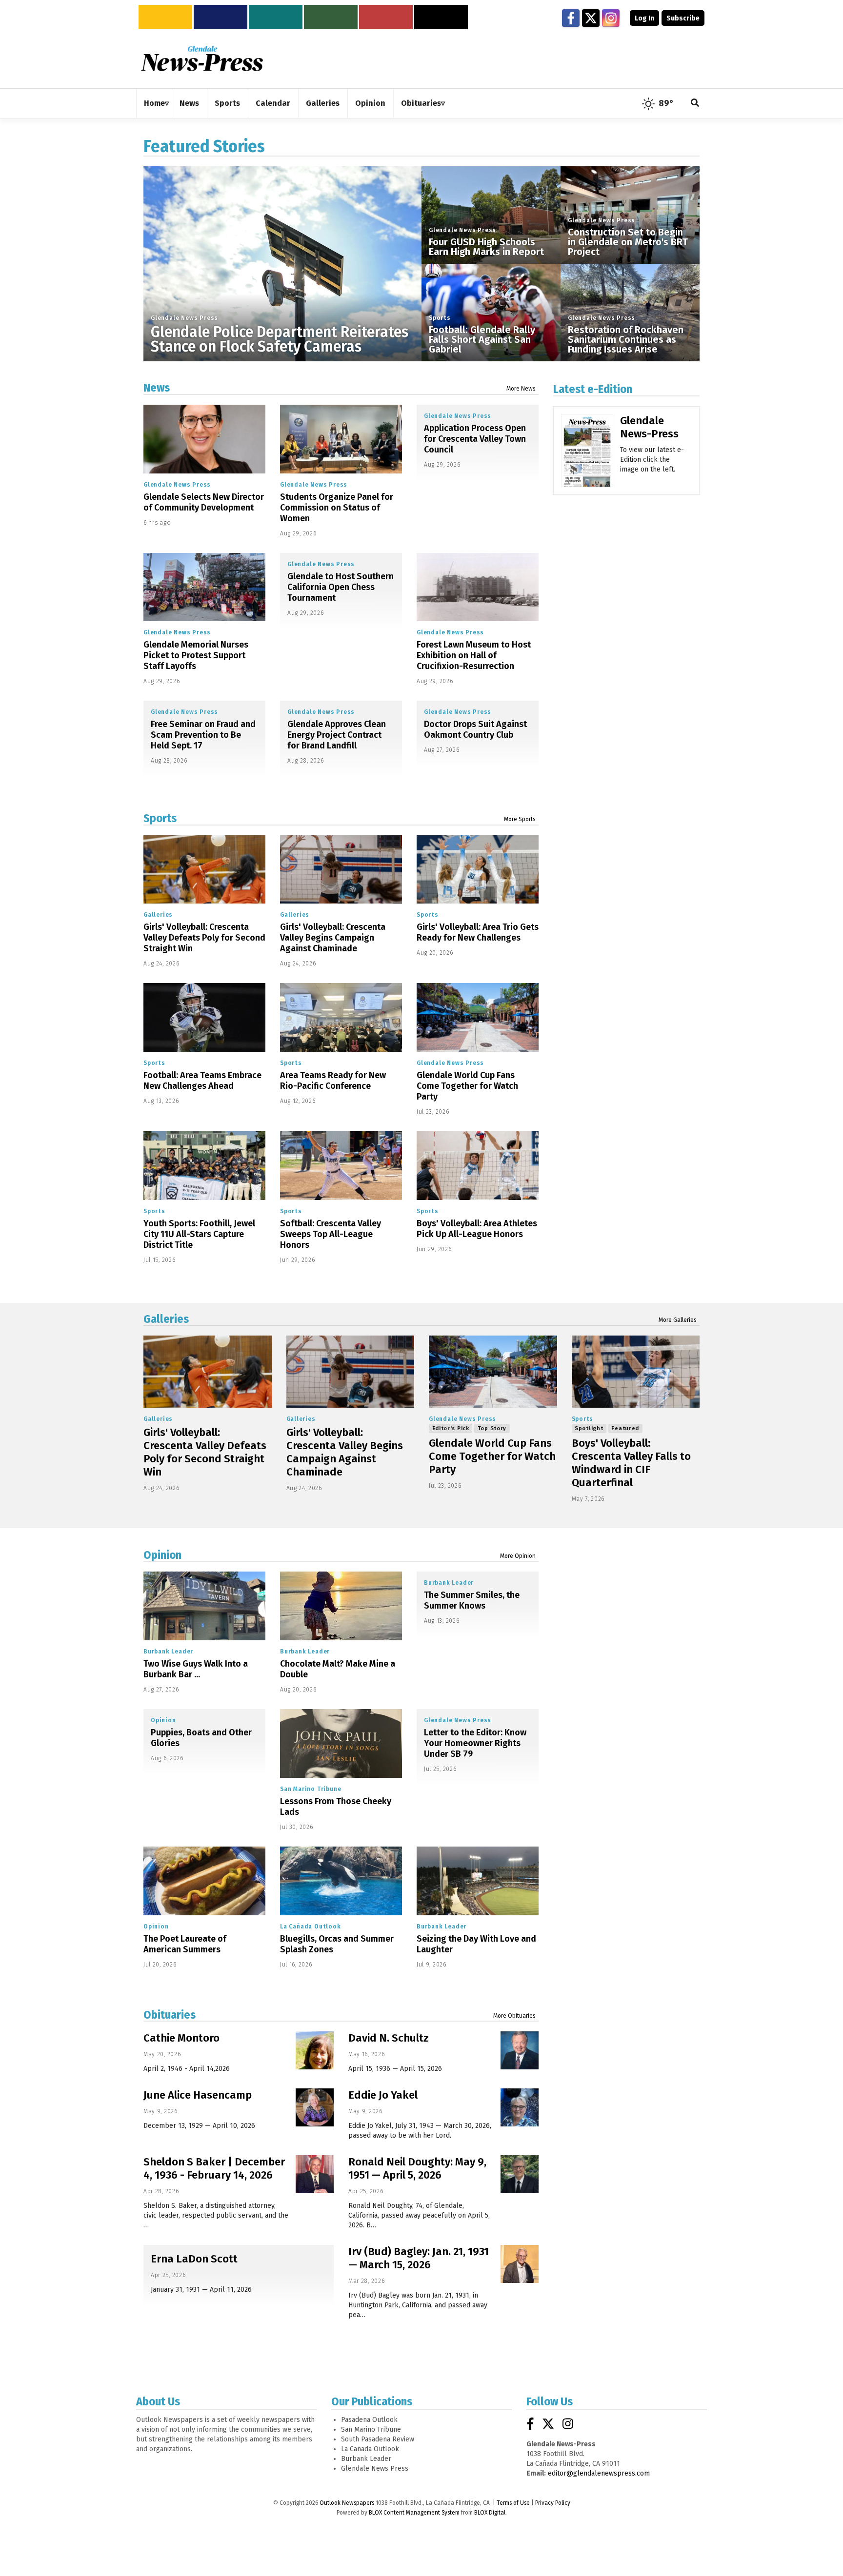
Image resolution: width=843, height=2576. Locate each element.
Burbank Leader (168, 1652)
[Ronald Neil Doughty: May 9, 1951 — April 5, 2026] (520, 2174)
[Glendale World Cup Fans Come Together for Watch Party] (478, 1017)
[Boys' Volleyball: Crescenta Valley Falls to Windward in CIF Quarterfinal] (636, 1372)
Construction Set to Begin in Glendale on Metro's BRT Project (628, 242)
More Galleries (678, 1320)
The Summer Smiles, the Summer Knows (472, 1600)
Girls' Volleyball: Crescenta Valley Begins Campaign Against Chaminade (333, 938)
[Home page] (202, 58)
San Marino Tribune (311, 1789)
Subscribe (683, 18)
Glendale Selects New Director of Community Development (204, 502)
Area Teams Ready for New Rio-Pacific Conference (333, 1081)
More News (521, 389)
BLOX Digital (490, 2513)
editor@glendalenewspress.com (599, 2473)
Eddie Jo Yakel (383, 2095)
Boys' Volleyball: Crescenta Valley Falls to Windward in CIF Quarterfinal (631, 1463)
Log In (644, 18)
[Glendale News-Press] (587, 464)
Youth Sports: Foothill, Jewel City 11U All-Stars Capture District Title (199, 1234)
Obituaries (170, 2015)
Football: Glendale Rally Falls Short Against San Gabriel (482, 339)
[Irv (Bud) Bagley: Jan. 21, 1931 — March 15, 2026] (520, 2264)
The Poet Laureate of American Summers (185, 1944)
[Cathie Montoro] (315, 2050)
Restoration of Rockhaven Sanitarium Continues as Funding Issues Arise (626, 339)
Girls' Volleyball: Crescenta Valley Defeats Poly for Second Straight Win (204, 938)
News (157, 388)
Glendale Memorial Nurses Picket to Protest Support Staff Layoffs (196, 655)
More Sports (520, 819)
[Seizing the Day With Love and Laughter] (478, 1881)
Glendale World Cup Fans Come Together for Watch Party (467, 1086)
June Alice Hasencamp (198, 2095)
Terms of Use (513, 2503)
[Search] (695, 104)
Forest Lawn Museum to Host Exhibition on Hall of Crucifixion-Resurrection (474, 655)
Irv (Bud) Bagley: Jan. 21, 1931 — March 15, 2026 (419, 2258)
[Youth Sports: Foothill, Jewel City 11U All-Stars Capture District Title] (204, 1166)
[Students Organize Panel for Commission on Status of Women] (341, 439)
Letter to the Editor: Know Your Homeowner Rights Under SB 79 (475, 1743)
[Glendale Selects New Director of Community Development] (204, 439)
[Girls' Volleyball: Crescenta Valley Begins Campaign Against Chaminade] (341, 870)
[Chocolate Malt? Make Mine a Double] (341, 1606)
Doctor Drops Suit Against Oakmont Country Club (475, 729)
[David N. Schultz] (520, 2050)
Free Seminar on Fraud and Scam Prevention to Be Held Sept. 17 (203, 735)
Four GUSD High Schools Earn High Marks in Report (486, 247)
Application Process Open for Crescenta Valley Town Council (475, 439)
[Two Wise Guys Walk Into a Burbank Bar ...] (204, 1606)
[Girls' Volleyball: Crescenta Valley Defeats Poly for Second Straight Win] (204, 870)
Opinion (162, 1555)
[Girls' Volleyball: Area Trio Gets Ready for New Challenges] (478, 870)
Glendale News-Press (649, 427)
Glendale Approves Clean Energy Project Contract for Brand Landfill (337, 735)
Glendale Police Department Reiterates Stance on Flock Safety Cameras (280, 339)
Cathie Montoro (181, 2038)
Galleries (158, 915)
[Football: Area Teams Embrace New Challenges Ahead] (204, 1017)
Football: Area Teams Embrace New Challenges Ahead (202, 1081)
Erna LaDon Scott (194, 2259)
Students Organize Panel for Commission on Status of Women (337, 508)
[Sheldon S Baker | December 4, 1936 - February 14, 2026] (315, 2174)
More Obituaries (514, 2016)
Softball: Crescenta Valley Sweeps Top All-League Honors (331, 1234)
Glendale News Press (184, 318)
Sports (440, 318)
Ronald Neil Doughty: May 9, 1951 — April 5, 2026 (417, 2168)
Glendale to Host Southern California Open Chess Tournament (341, 587)
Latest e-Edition (593, 389)
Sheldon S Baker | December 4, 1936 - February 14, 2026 (214, 2168)
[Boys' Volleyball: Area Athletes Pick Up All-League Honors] (478, 1166)
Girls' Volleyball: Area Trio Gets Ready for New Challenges (478, 932)
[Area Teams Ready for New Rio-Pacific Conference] (341, 1017)
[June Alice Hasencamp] (315, 2107)
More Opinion (518, 1556)
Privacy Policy (553, 2503)
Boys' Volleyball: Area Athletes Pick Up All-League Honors (477, 1229)
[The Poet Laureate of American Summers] (204, 1881)
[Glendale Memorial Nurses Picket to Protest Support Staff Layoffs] (204, 587)
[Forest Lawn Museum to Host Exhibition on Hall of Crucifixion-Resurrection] (478, 587)
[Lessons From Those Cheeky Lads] (341, 1743)
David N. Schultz (389, 2038)
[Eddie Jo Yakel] (520, 2107)
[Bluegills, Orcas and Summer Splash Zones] (341, 1881)
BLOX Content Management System (414, 2513)
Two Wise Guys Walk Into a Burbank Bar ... (196, 1669)
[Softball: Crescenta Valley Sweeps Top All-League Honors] (341, 1166)
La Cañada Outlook (311, 1927)
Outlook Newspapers (347, 2503)
